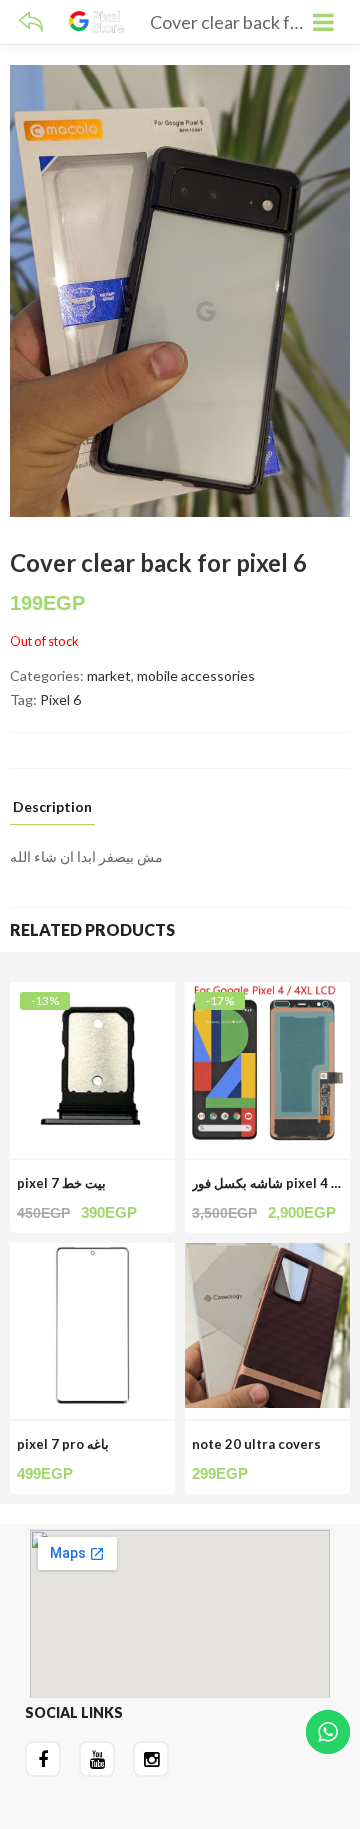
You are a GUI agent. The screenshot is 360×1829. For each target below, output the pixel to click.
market (109, 675)
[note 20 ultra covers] (267, 1254)
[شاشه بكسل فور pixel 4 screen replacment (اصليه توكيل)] (267, 993)
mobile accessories (196, 675)
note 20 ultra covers (256, 1444)
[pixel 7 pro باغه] (92, 1254)
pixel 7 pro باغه (63, 1444)
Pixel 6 (60, 699)
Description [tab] (52, 807)
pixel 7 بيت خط (61, 1183)
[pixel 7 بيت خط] (92, 993)
